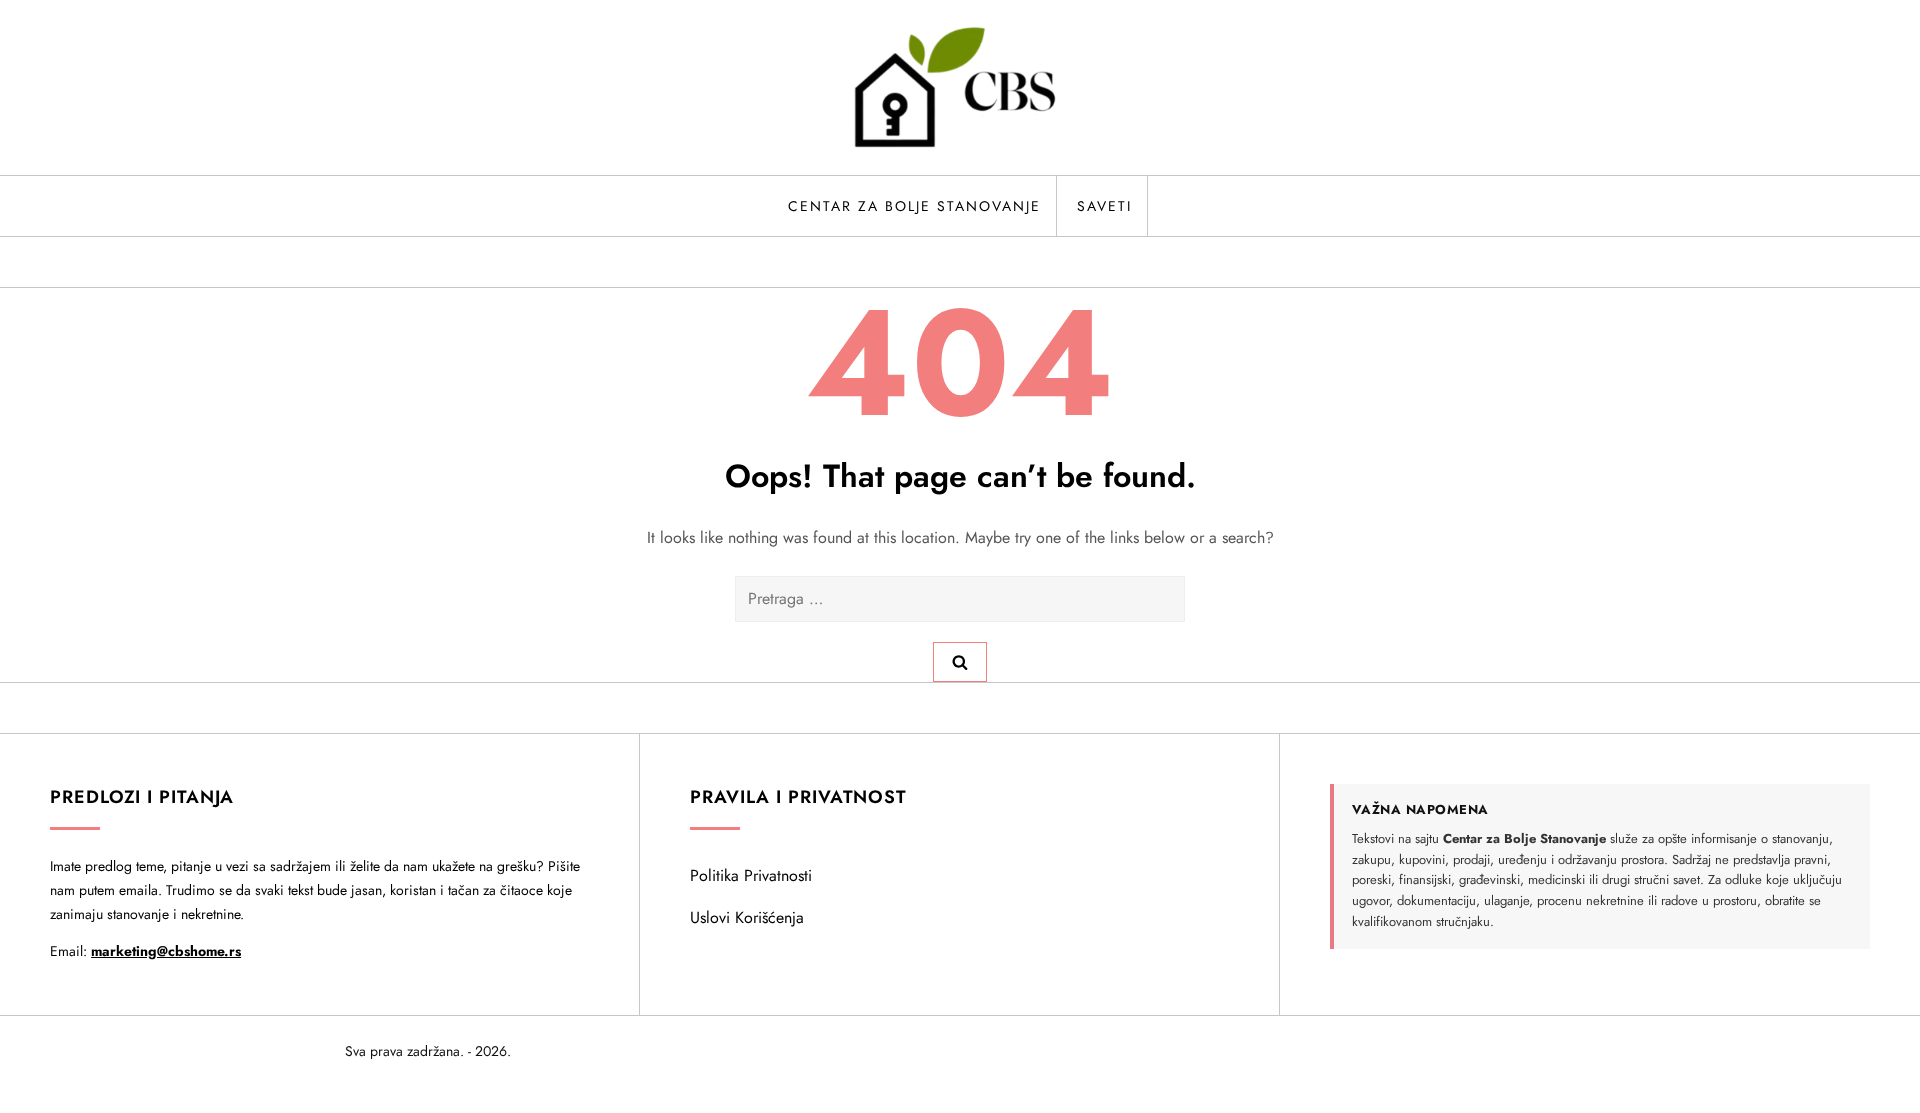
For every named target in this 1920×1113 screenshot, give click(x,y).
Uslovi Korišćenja (747, 917)
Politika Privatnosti (751, 875)
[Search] (960, 662)
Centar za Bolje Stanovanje (914, 206)
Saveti (1104, 206)
